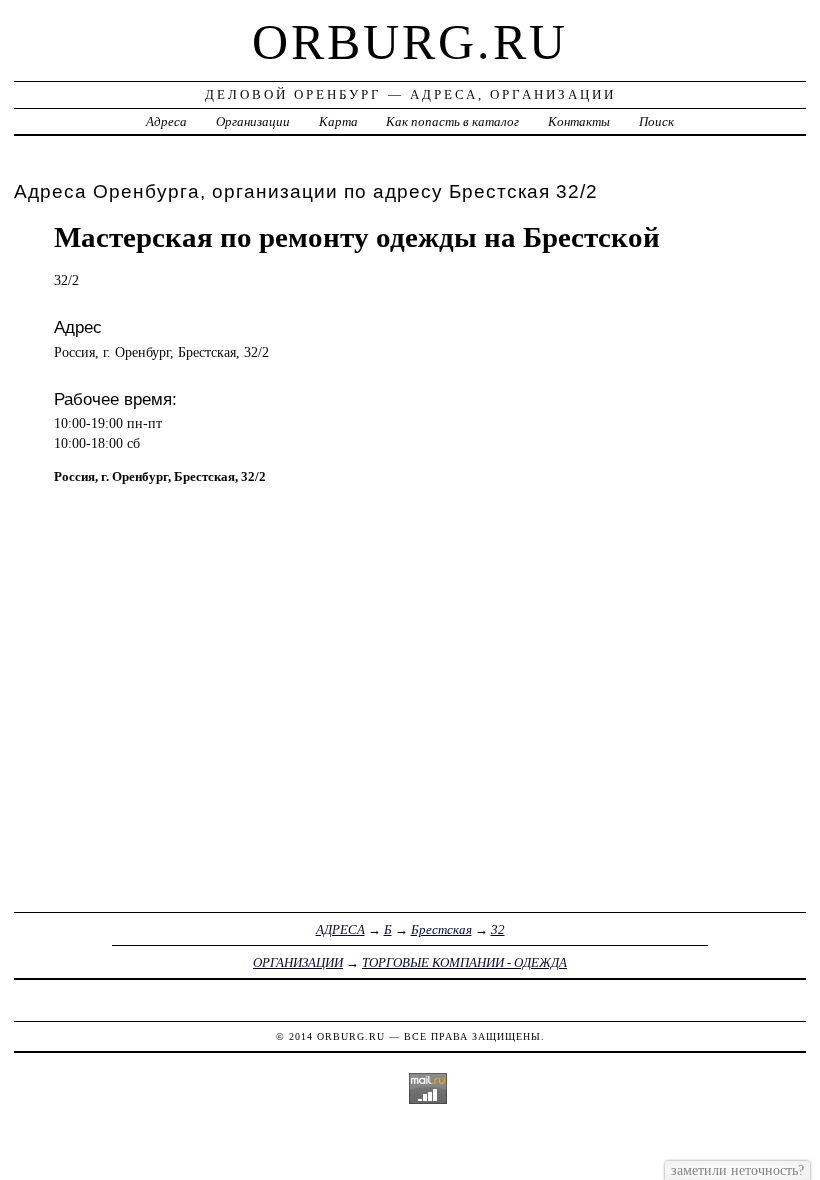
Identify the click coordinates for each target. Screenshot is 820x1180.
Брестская (441, 929)
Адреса (166, 121)
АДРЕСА (340, 929)
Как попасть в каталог (452, 121)
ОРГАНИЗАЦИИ (298, 962)
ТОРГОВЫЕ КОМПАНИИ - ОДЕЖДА (464, 962)
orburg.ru (410, 42)
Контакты (579, 121)
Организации (253, 121)
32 (498, 929)
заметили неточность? (737, 1170)
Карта (338, 121)
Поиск (656, 121)
